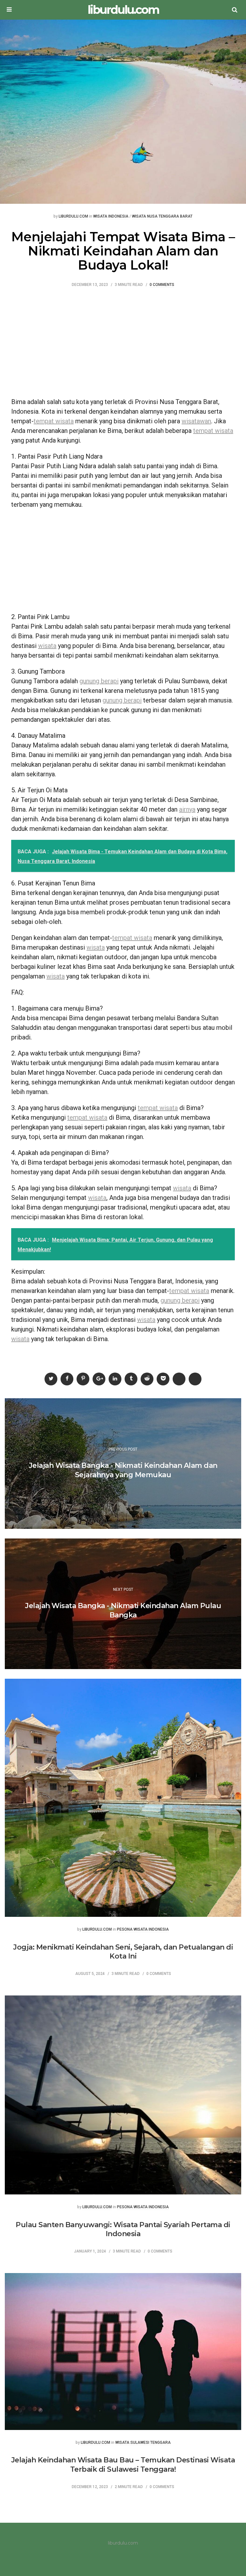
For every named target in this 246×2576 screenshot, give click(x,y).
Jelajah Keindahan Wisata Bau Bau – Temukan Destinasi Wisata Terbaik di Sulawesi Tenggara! (123, 2465)
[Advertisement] (123, 346)
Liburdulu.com (73, 216)
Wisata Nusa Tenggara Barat (162, 216)
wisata (47, 646)
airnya (187, 809)
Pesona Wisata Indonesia (143, 1930)
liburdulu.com (123, 10)
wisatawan (196, 421)
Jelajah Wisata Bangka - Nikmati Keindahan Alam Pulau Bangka (123, 1610)
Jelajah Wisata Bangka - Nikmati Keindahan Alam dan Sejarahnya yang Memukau (123, 1470)
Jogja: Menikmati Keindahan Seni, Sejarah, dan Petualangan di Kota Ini (123, 1952)
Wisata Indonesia (111, 216)
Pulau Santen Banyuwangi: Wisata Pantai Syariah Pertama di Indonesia (123, 2229)
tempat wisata (54, 421)
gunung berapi (99, 681)
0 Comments (162, 285)
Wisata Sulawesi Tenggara (143, 2443)
